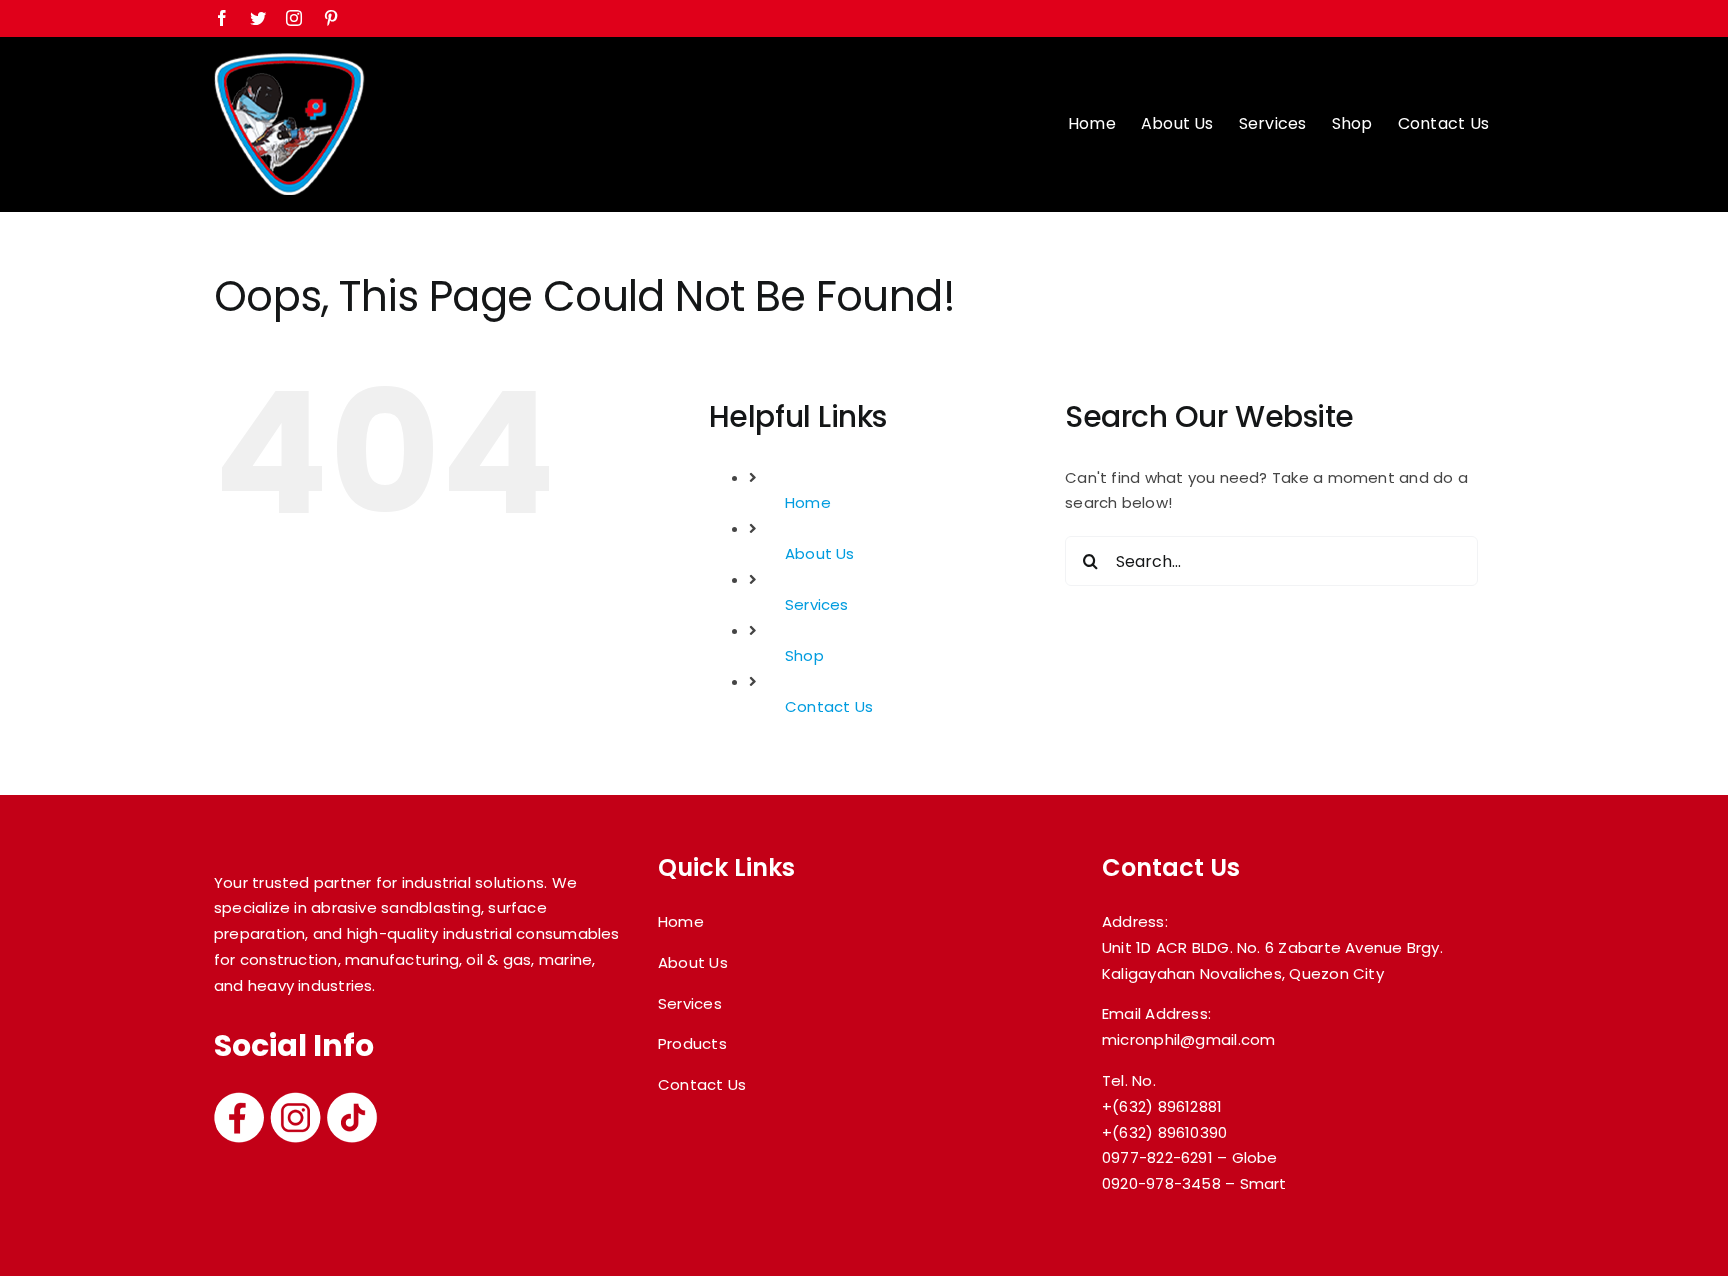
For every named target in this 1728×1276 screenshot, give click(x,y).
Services (817, 604)
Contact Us (829, 706)
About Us (820, 553)
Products (692, 1043)
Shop (804, 655)
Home (808, 502)
